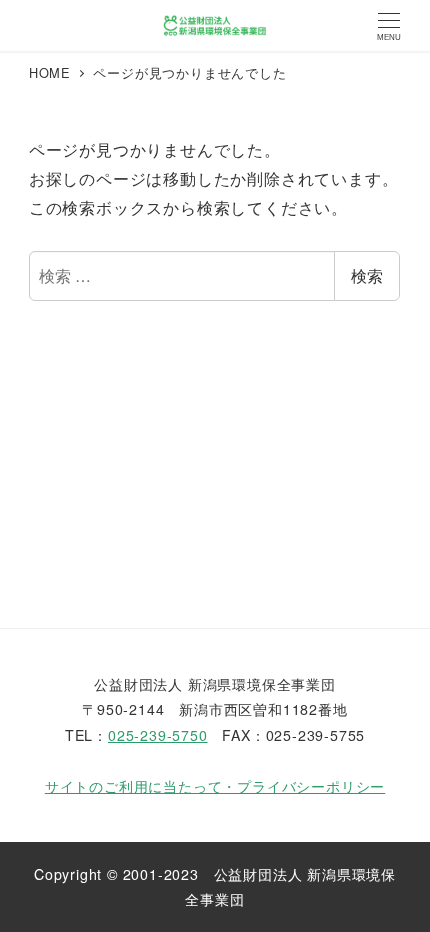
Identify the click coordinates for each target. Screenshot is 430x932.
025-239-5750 (158, 735)
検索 (367, 275)
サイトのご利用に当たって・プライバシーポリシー (215, 786)
